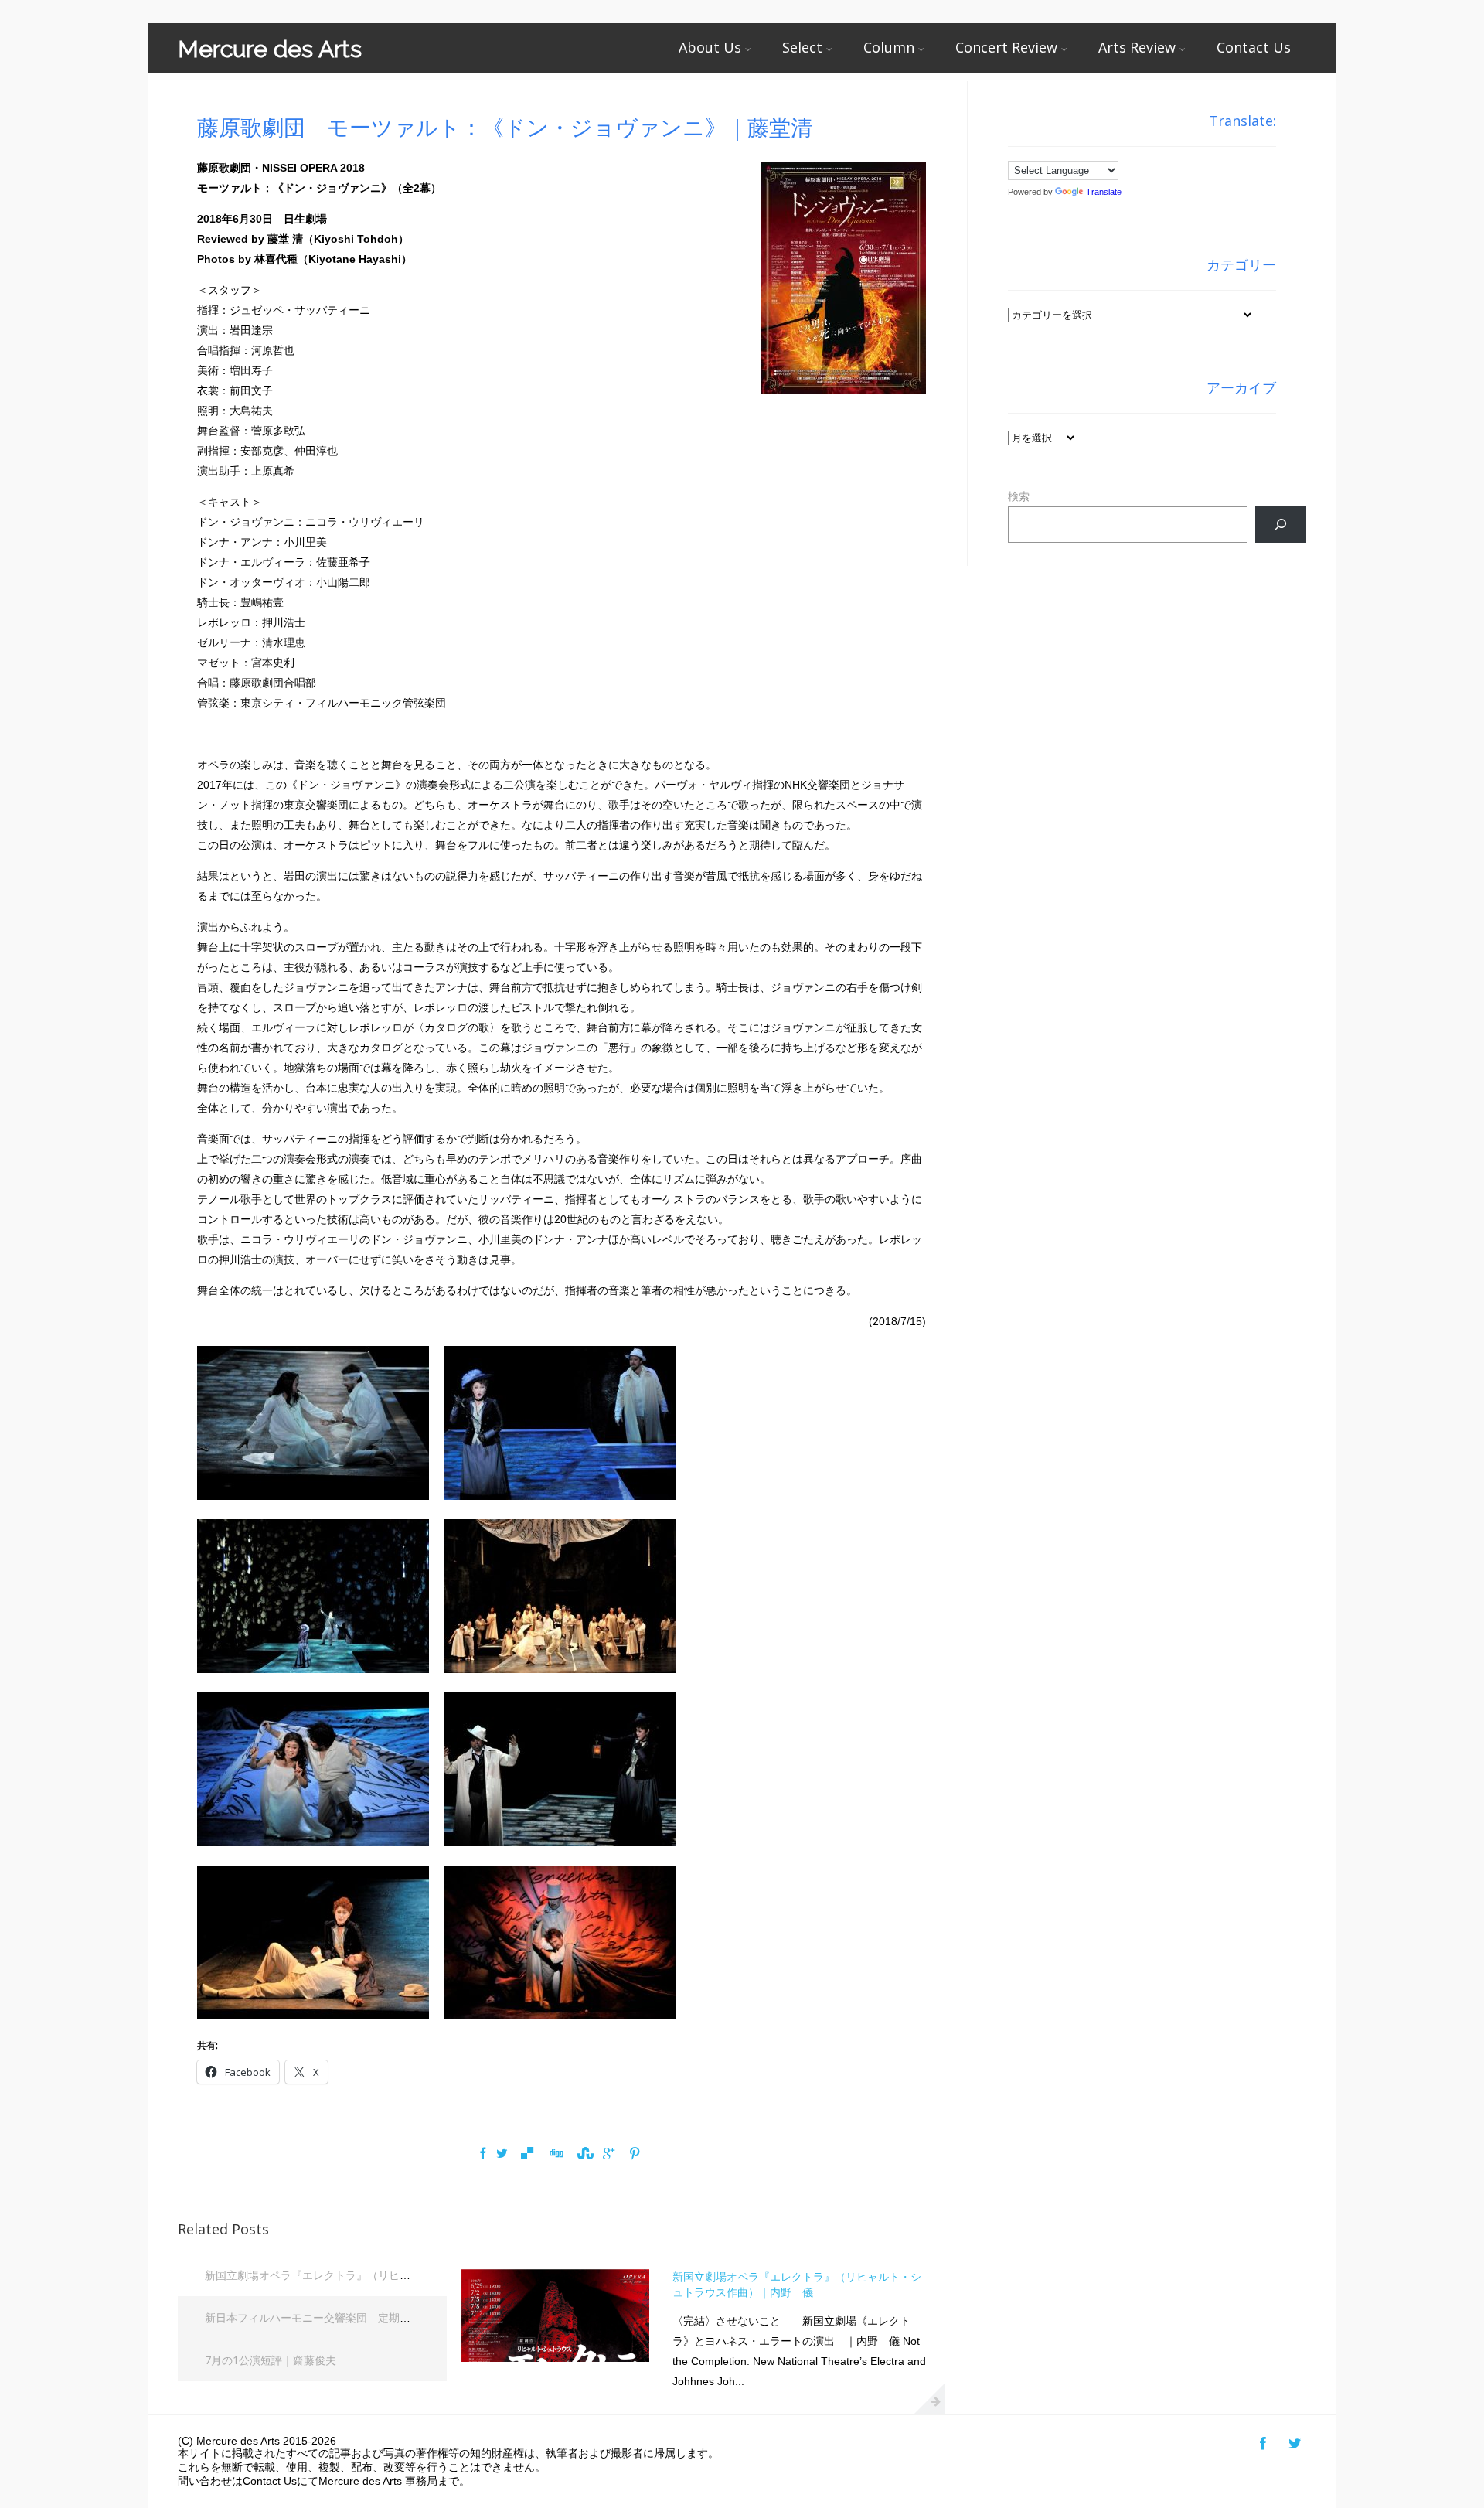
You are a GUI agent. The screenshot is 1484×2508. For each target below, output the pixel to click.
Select (802, 47)
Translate (1104, 192)
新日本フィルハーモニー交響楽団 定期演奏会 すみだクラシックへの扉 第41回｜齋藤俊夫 (425, 2317)
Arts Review (1137, 47)
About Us (710, 47)
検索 (1019, 496)
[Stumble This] (584, 2154)
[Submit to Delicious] (527, 2154)
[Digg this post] (556, 2154)
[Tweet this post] (502, 2154)
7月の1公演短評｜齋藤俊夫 (271, 2360)
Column (889, 47)
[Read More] (930, 2398)
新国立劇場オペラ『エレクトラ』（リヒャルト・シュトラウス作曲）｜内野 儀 (400, 2275)
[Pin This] (634, 2154)
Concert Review (1006, 47)
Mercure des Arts (270, 49)
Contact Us (1254, 47)
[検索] (1280, 525)
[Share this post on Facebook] (483, 2154)
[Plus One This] (609, 2154)
